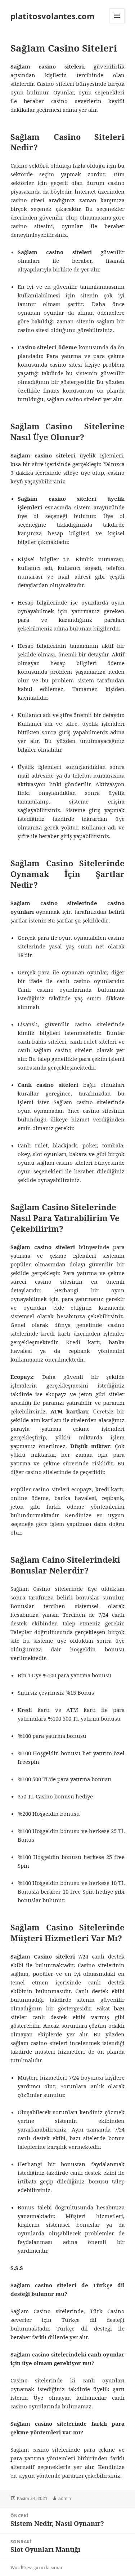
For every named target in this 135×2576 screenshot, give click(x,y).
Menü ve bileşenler (117, 23)
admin (65, 2498)
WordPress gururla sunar (37, 2568)
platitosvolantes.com (53, 16)
